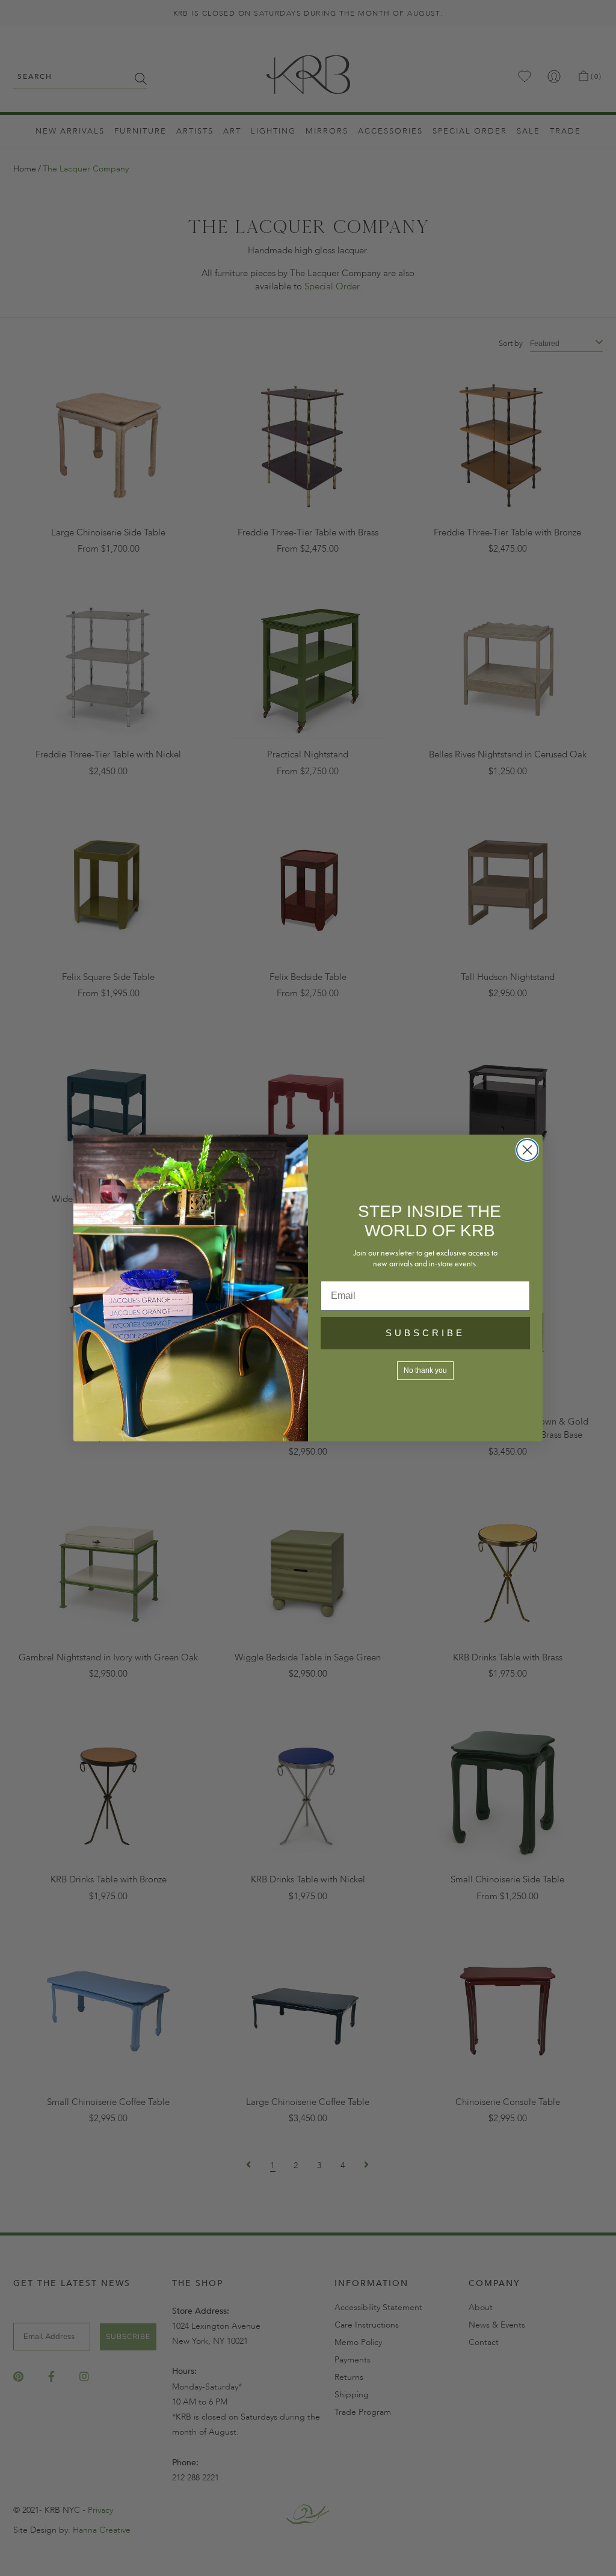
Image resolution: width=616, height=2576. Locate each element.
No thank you (425, 1370)
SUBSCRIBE (425, 1333)
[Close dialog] (527, 1150)
